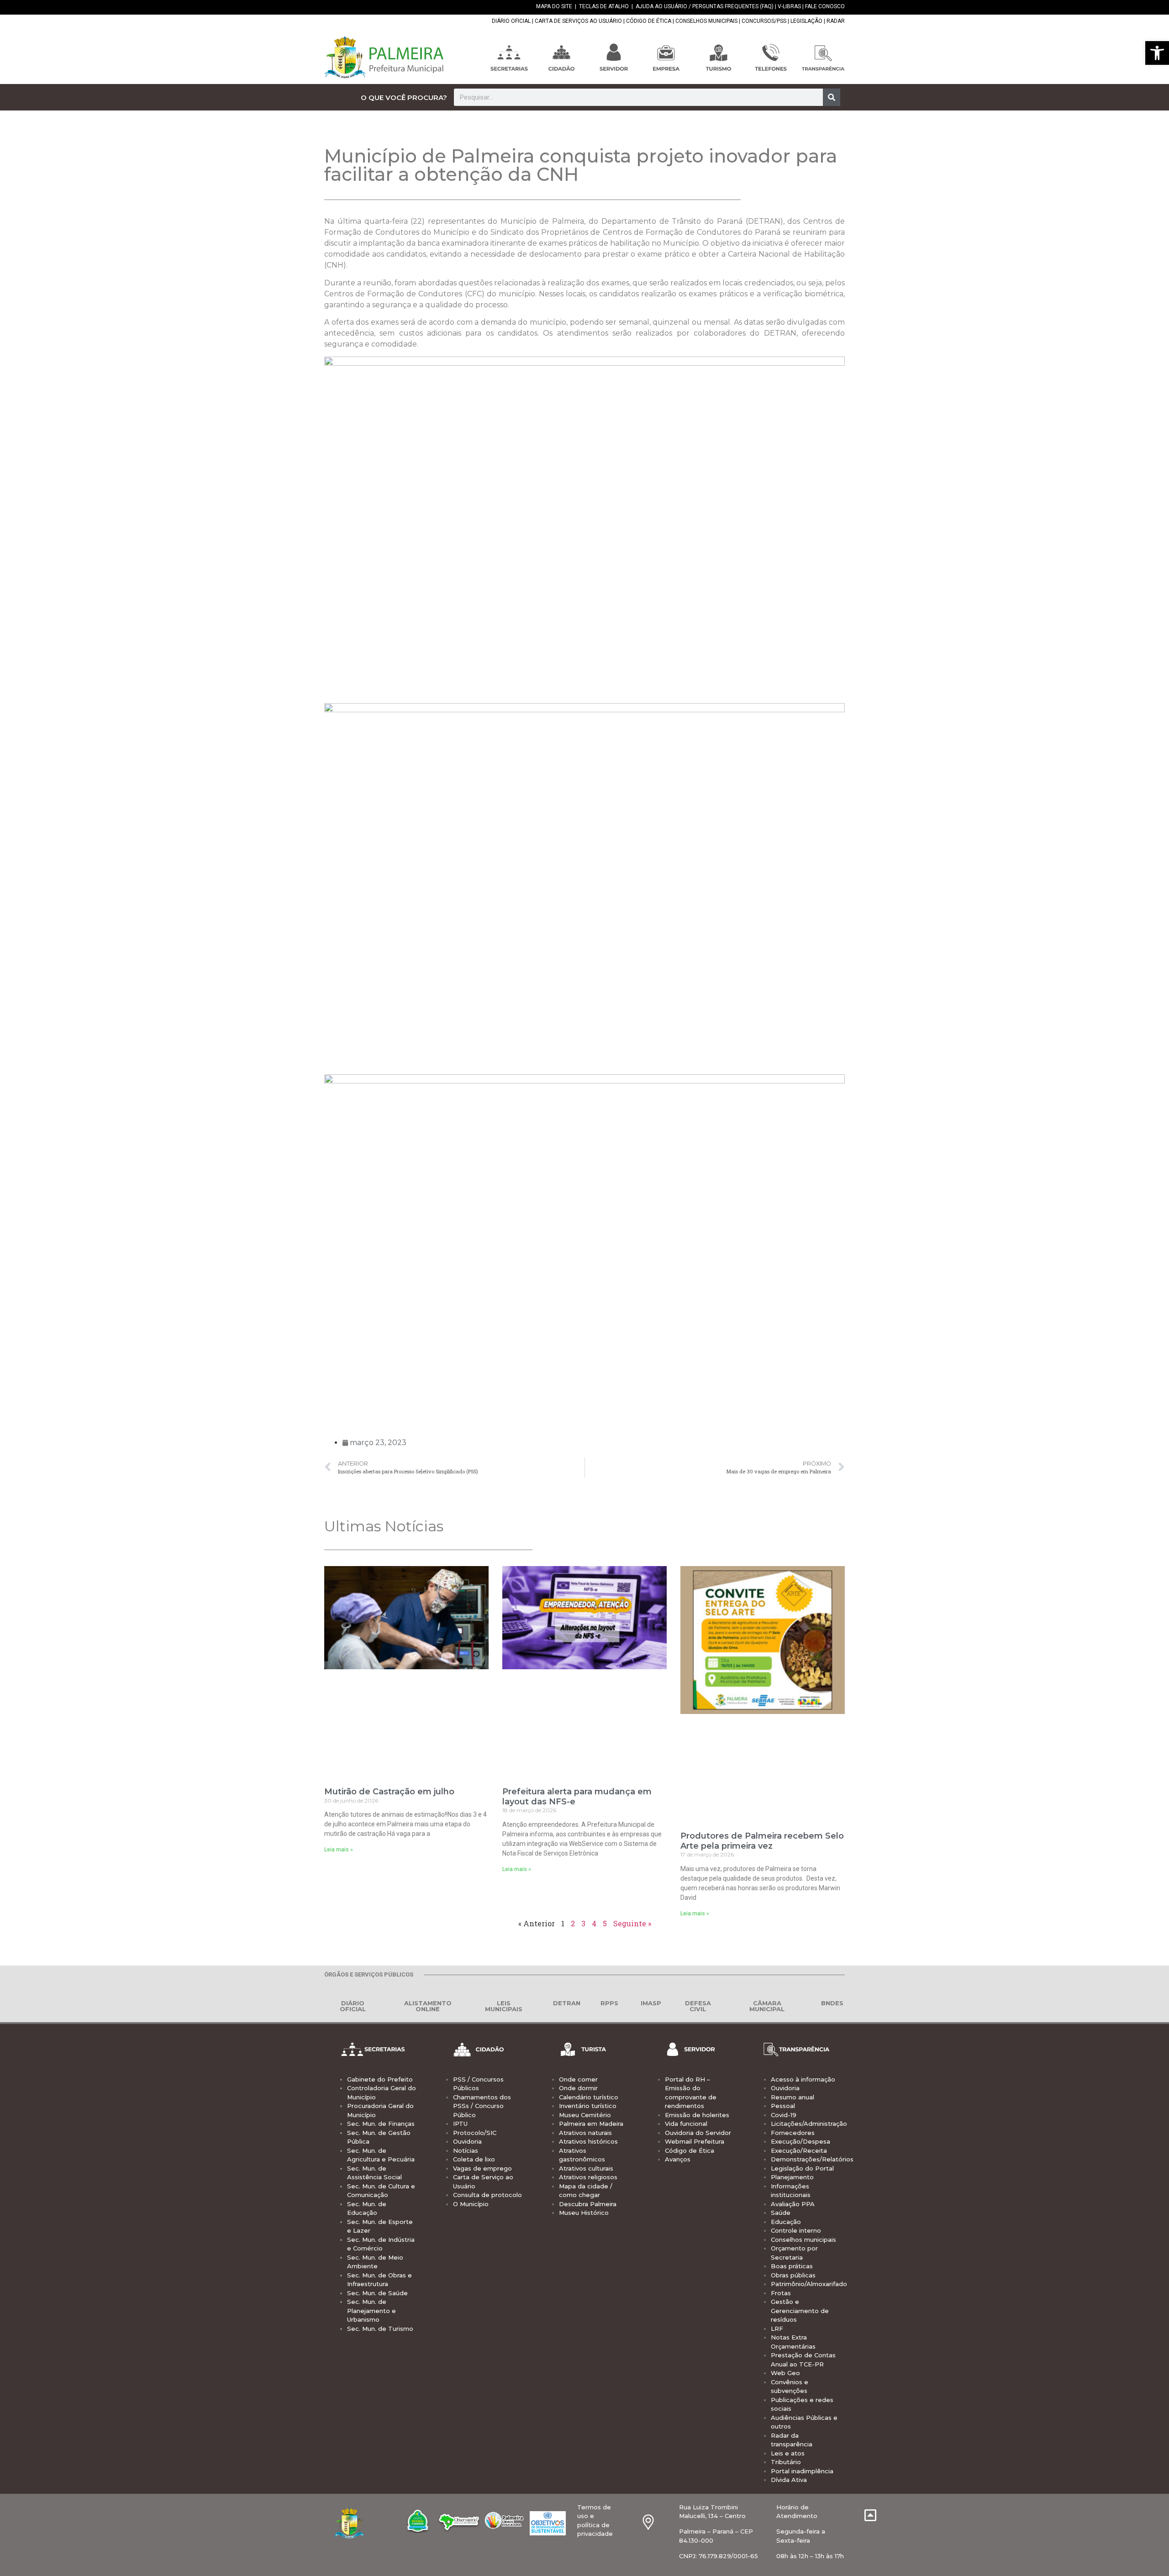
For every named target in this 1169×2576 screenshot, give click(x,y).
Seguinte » (632, 1923)
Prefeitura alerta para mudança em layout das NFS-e (577, 1797)
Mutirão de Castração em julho (389, 1792)
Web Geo (785, 2373)
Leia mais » (339, 1850)
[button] (1157, 53)
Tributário (786, 2462)
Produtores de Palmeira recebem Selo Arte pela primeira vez (762, 1841)
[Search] (832, 97)
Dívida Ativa (789, 2480)
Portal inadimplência (802, 2471)
